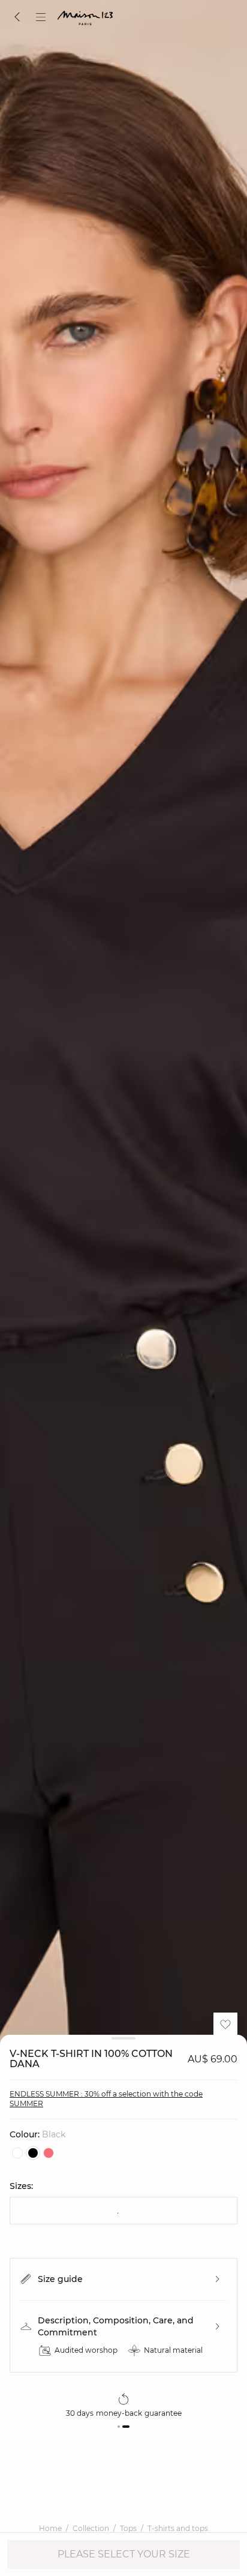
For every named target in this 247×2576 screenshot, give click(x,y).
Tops (128, 2528)
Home (50, 2528)
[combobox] (123, 2211)
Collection (91, 2528)
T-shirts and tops (178, 2528)
